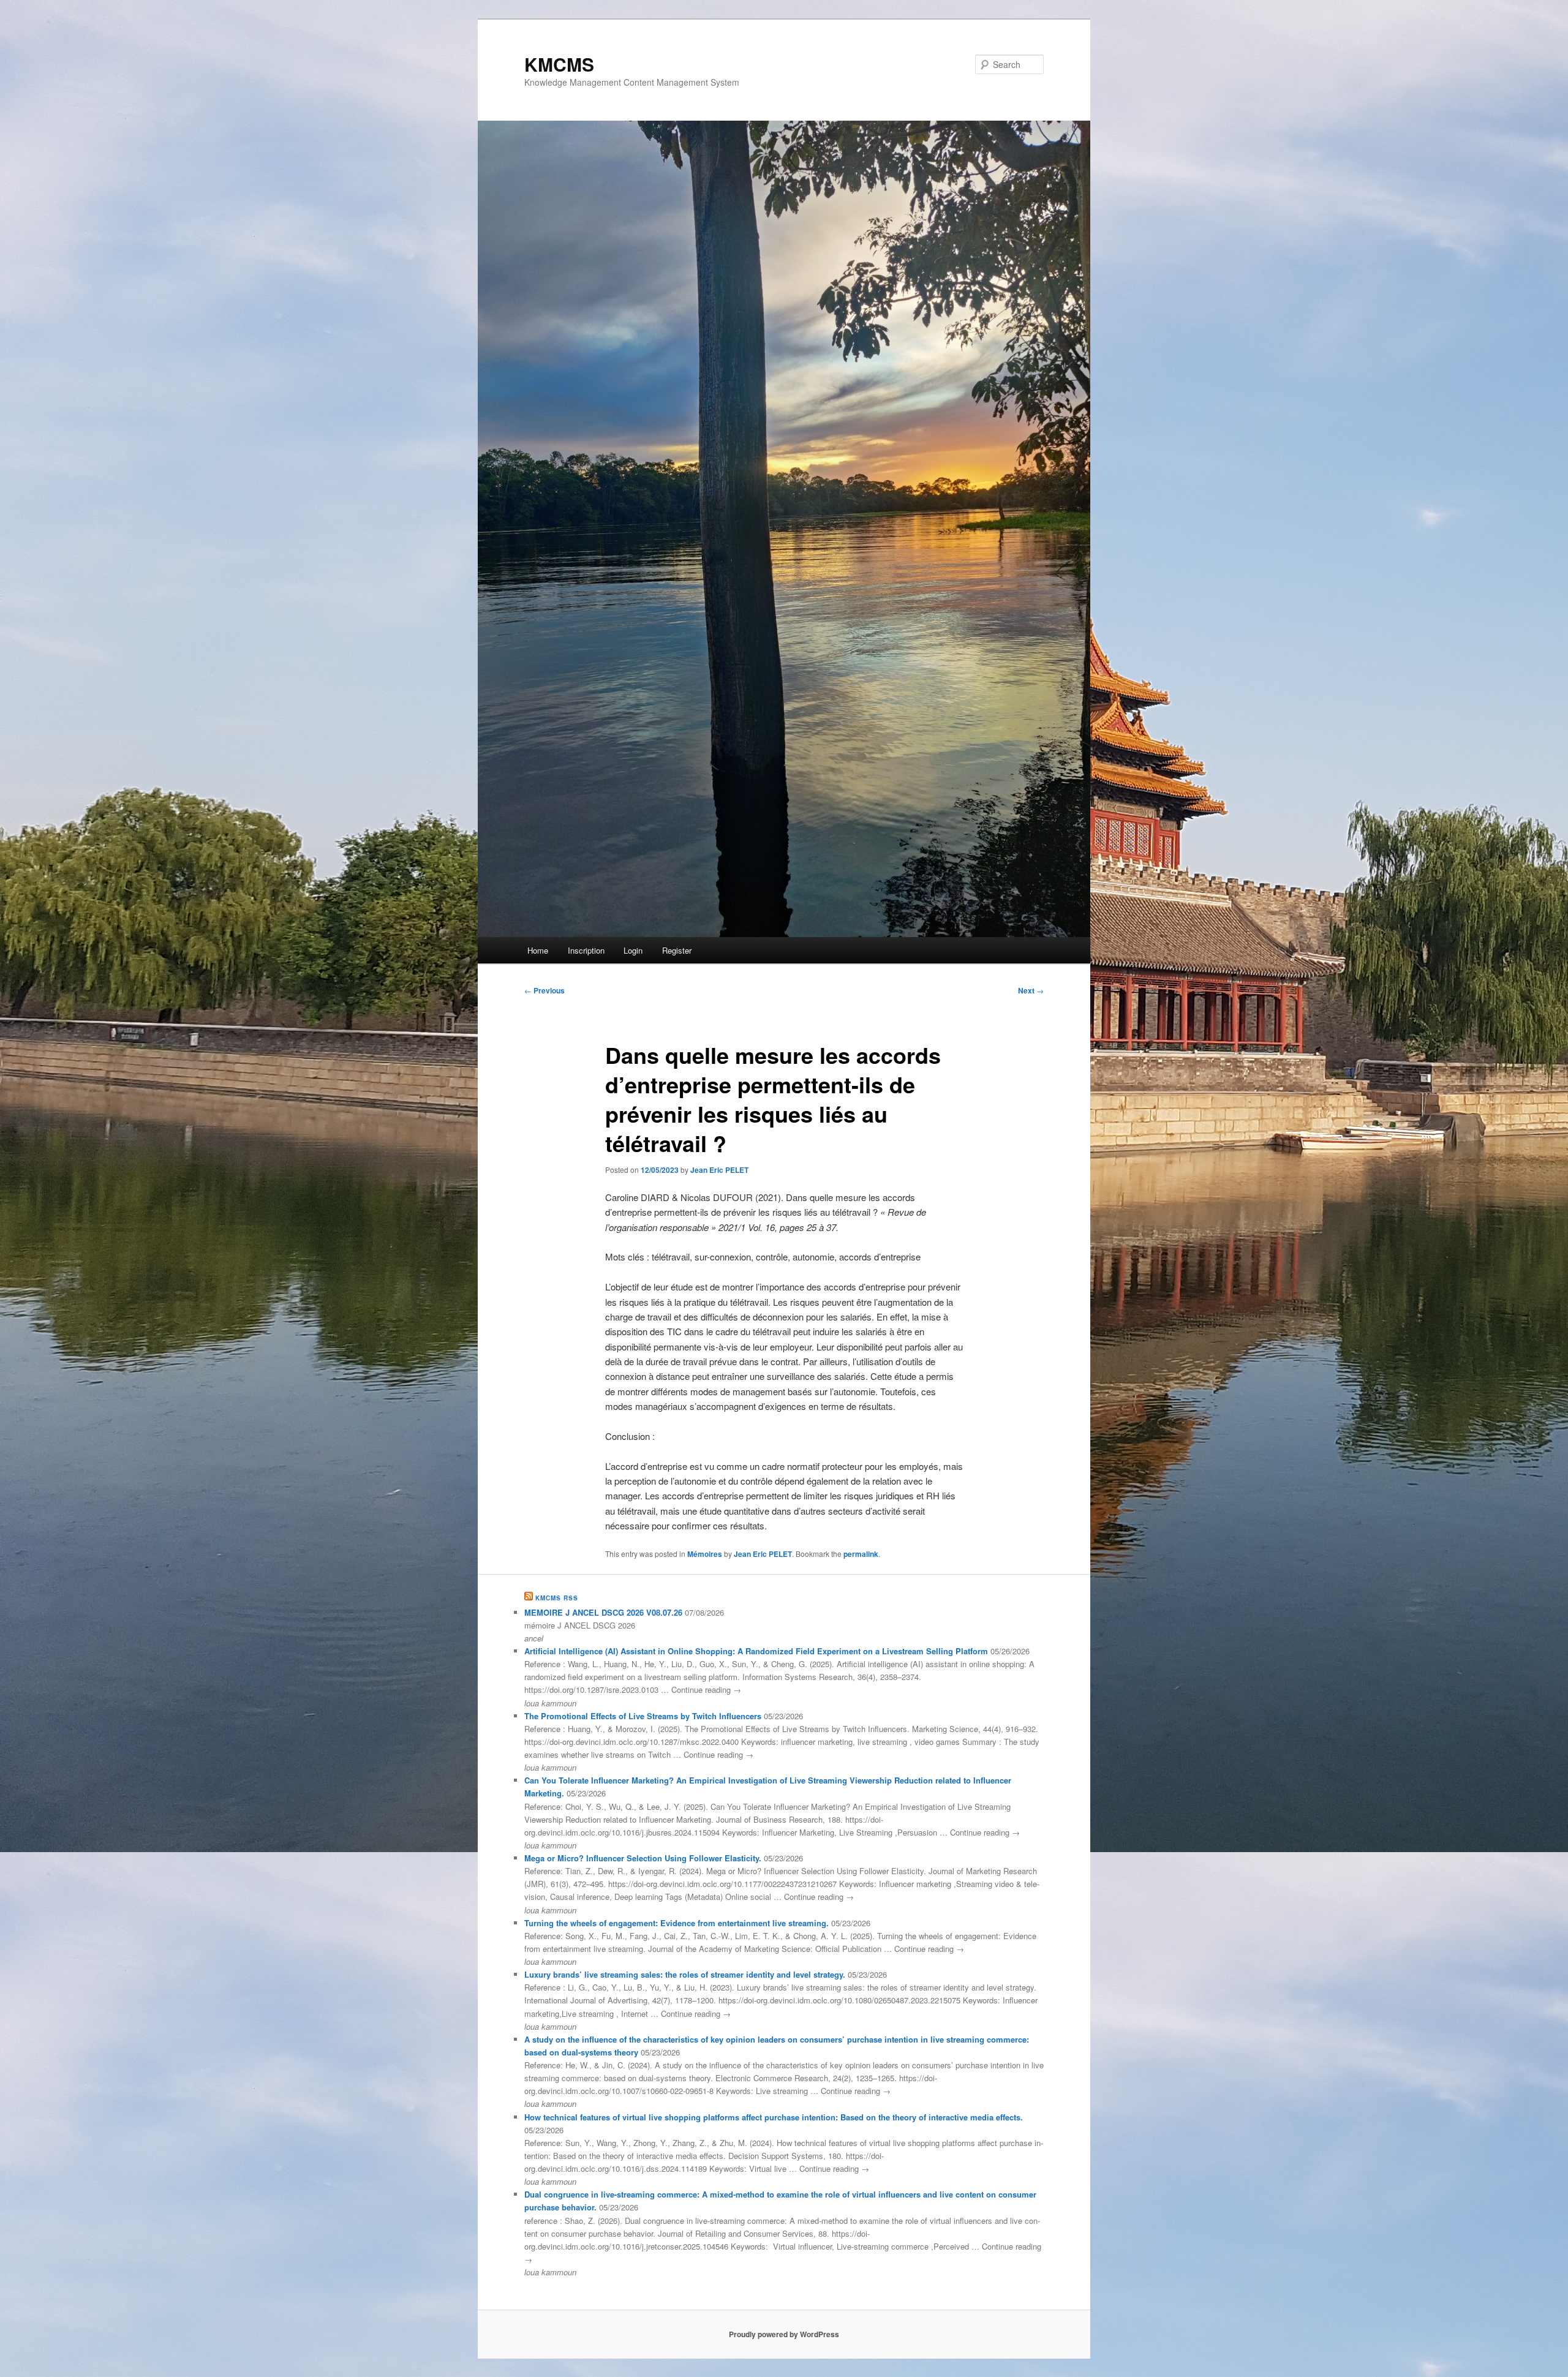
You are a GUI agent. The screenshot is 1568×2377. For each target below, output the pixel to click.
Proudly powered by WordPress (784, 2334)
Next (1031, 990)
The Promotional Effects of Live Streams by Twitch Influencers (643, 1716)
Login (633, 950)
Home (538, 950)
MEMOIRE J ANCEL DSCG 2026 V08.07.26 (603, 1612)
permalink (861, 1554)
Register (677, 950)
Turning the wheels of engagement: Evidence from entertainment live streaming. (677, 1923)
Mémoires (705, 1554)
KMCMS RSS (557, 1598)
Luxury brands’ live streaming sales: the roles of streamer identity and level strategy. (685, 1974)
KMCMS (559, 64)
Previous (545, 990)
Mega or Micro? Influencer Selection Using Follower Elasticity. (643, 1858)
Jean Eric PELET (719, 1170)
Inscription (586, 950)
